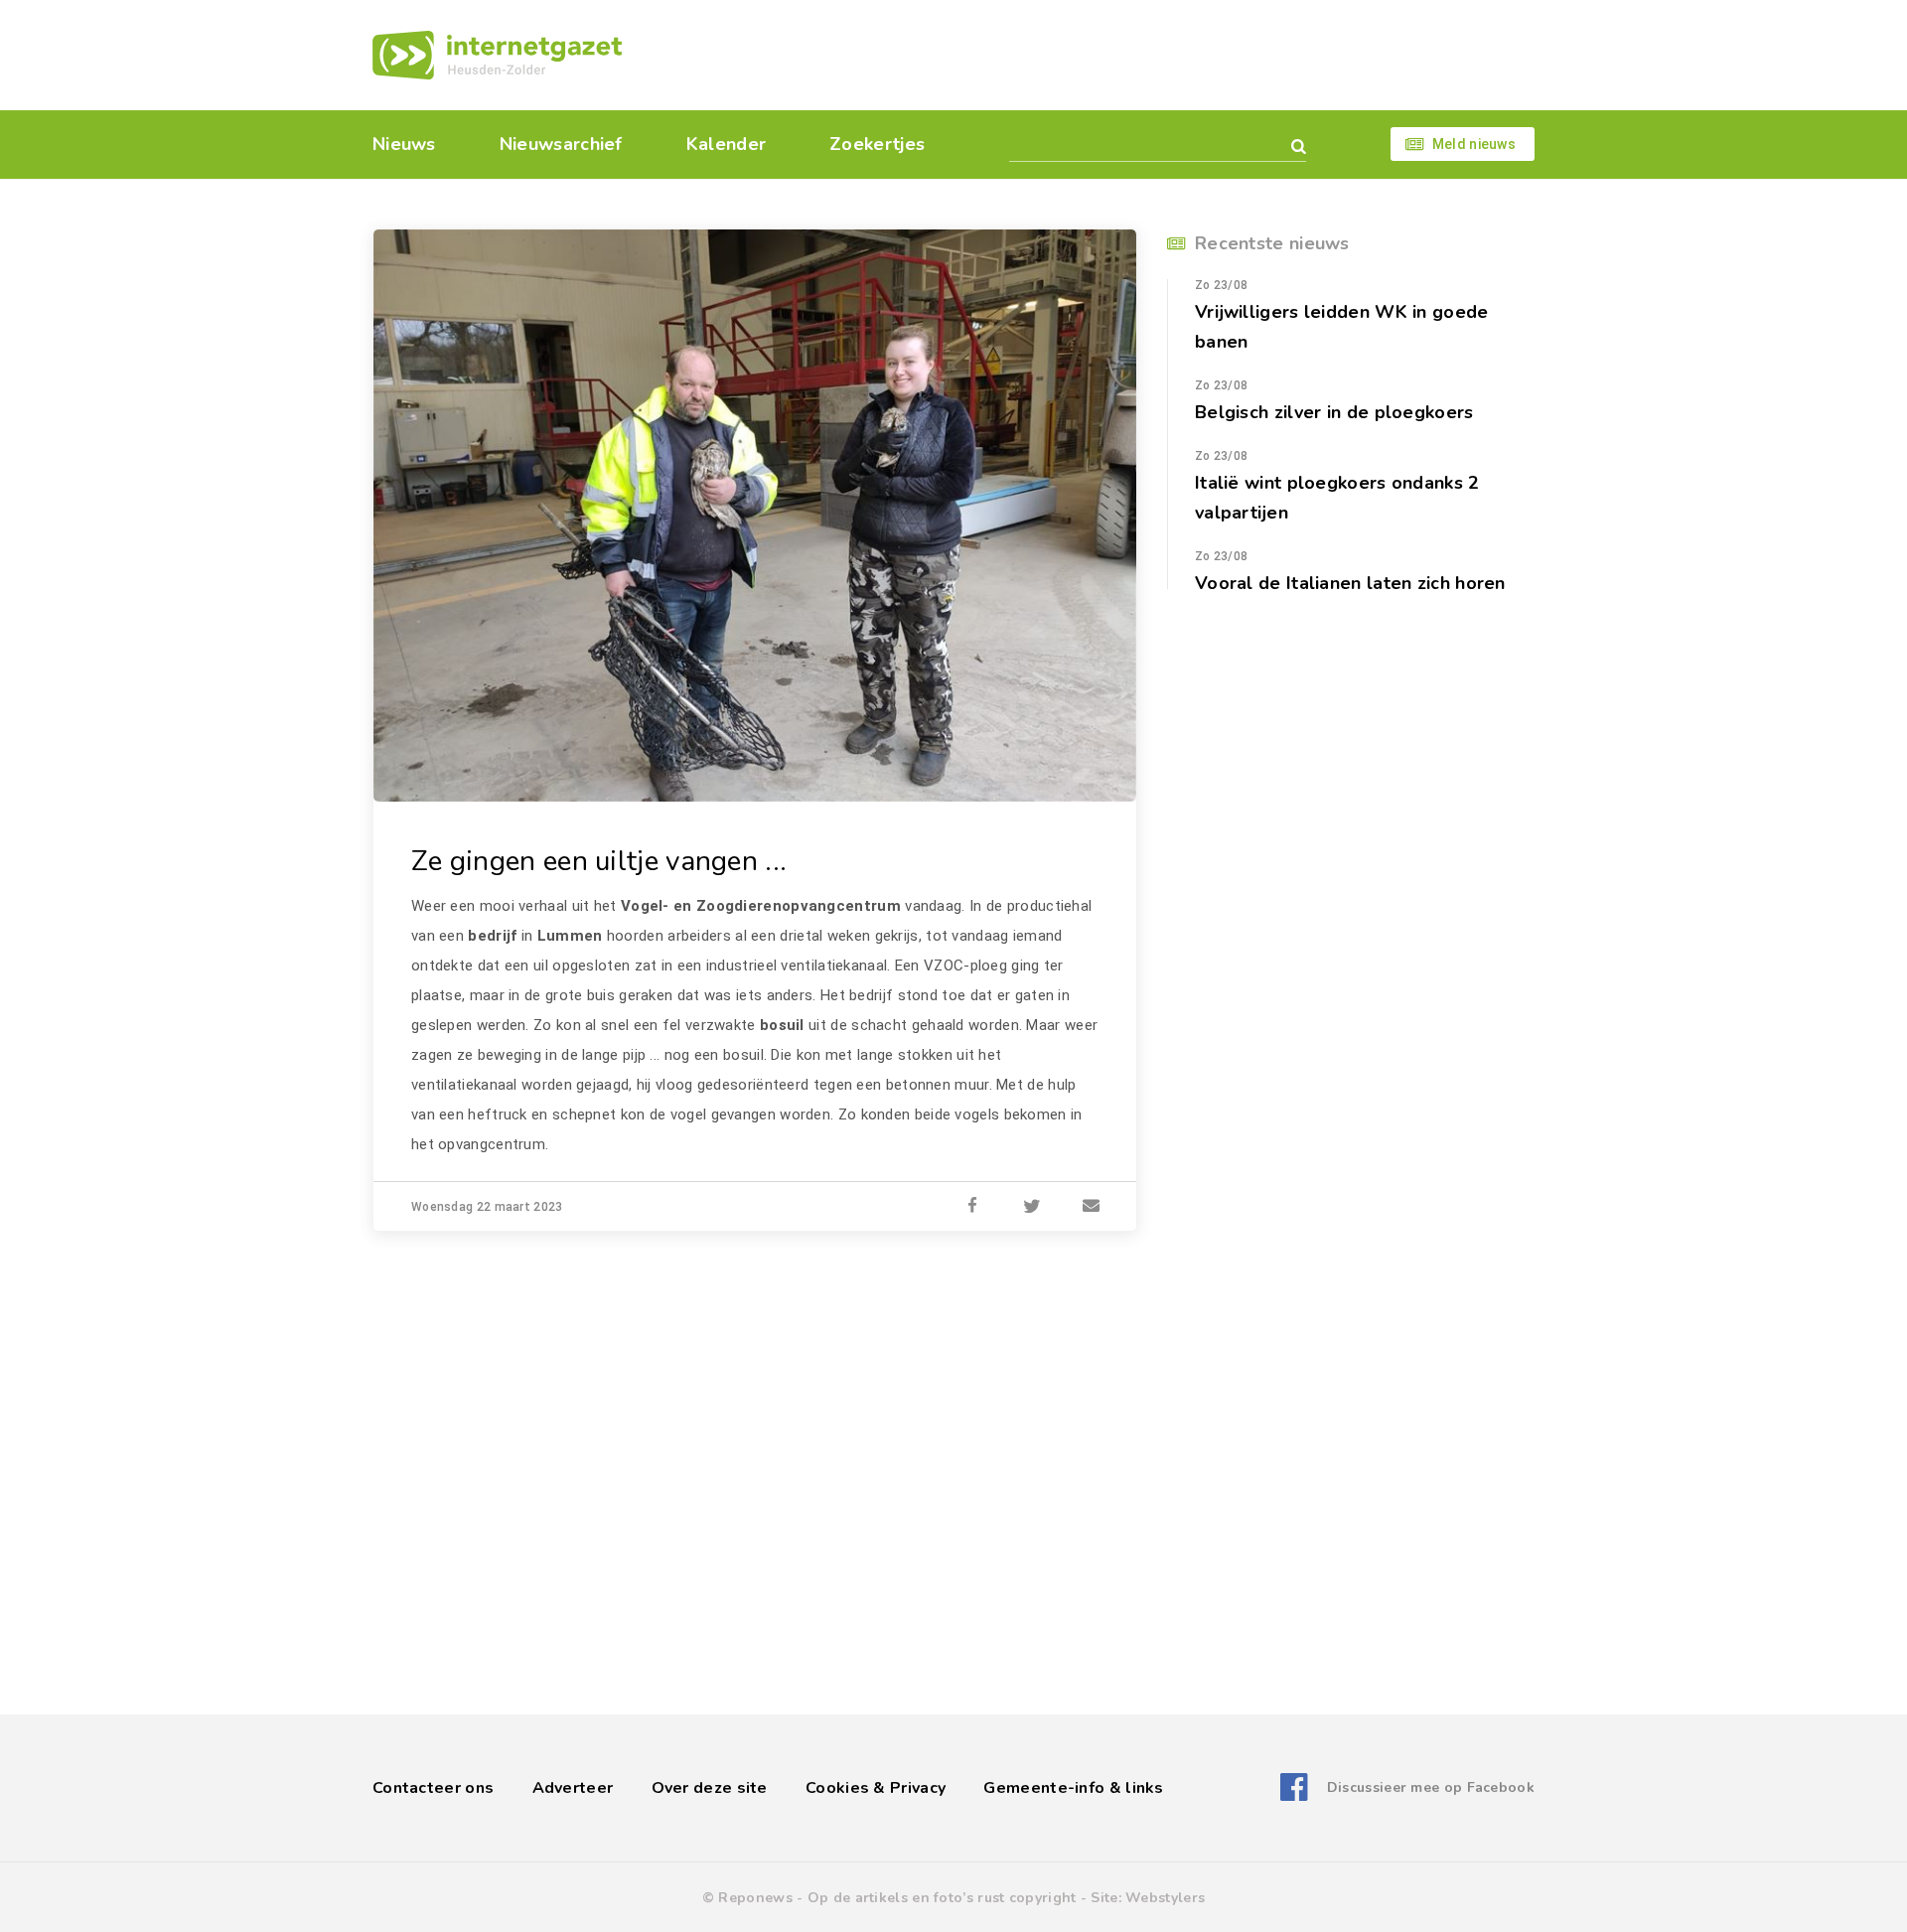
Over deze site (710, 1788)
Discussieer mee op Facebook (1431, 1787)
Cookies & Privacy (876, 1788)
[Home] (497, 55)
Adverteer (573, 1788)
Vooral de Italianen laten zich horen (1350, 583)
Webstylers (1165, 1898)
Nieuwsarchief (561, 144)
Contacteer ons (433, 1788)
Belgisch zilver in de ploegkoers (1334, 412)
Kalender (726, 144)
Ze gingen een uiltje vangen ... (599, 861)
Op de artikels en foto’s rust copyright (942, 1898)
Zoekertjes (877, 144)
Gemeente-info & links (1073, 1788)
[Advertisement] (1090, 55)
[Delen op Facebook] (972, 1207)
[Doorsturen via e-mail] (1092, 1207)
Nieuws (404, 144)
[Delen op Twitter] (1032, 1207)
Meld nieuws (1474, 144)
